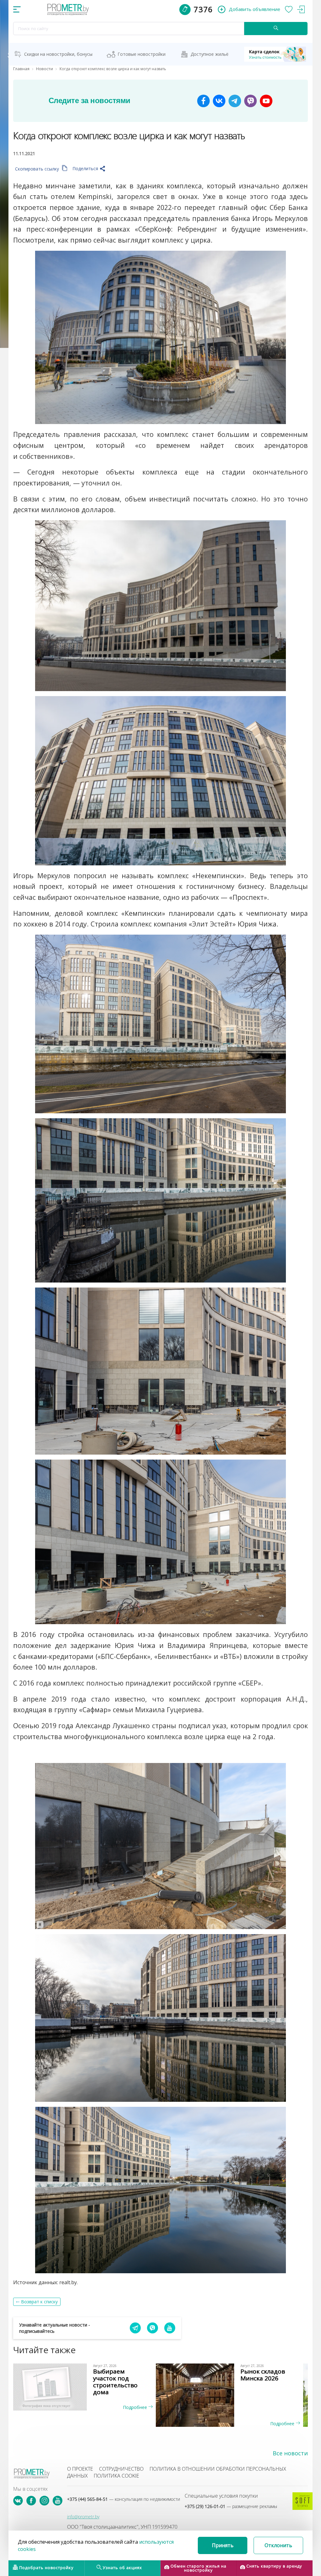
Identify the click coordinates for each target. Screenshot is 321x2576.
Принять (223, 2545)
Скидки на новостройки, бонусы (58, 54)
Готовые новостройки (142, 54)
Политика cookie (116, 2476)
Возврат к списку (39, 2302)
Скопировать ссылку (38, 169)
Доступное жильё (210, 54)
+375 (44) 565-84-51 (124, 2499)
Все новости (290, 2453)
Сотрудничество (121, 2469)
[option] (87, 2387)
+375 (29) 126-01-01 (231, 2506)
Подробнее (136, 2407)
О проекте (80, 2469)
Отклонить (278, 2545)
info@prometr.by (83, 2517)
